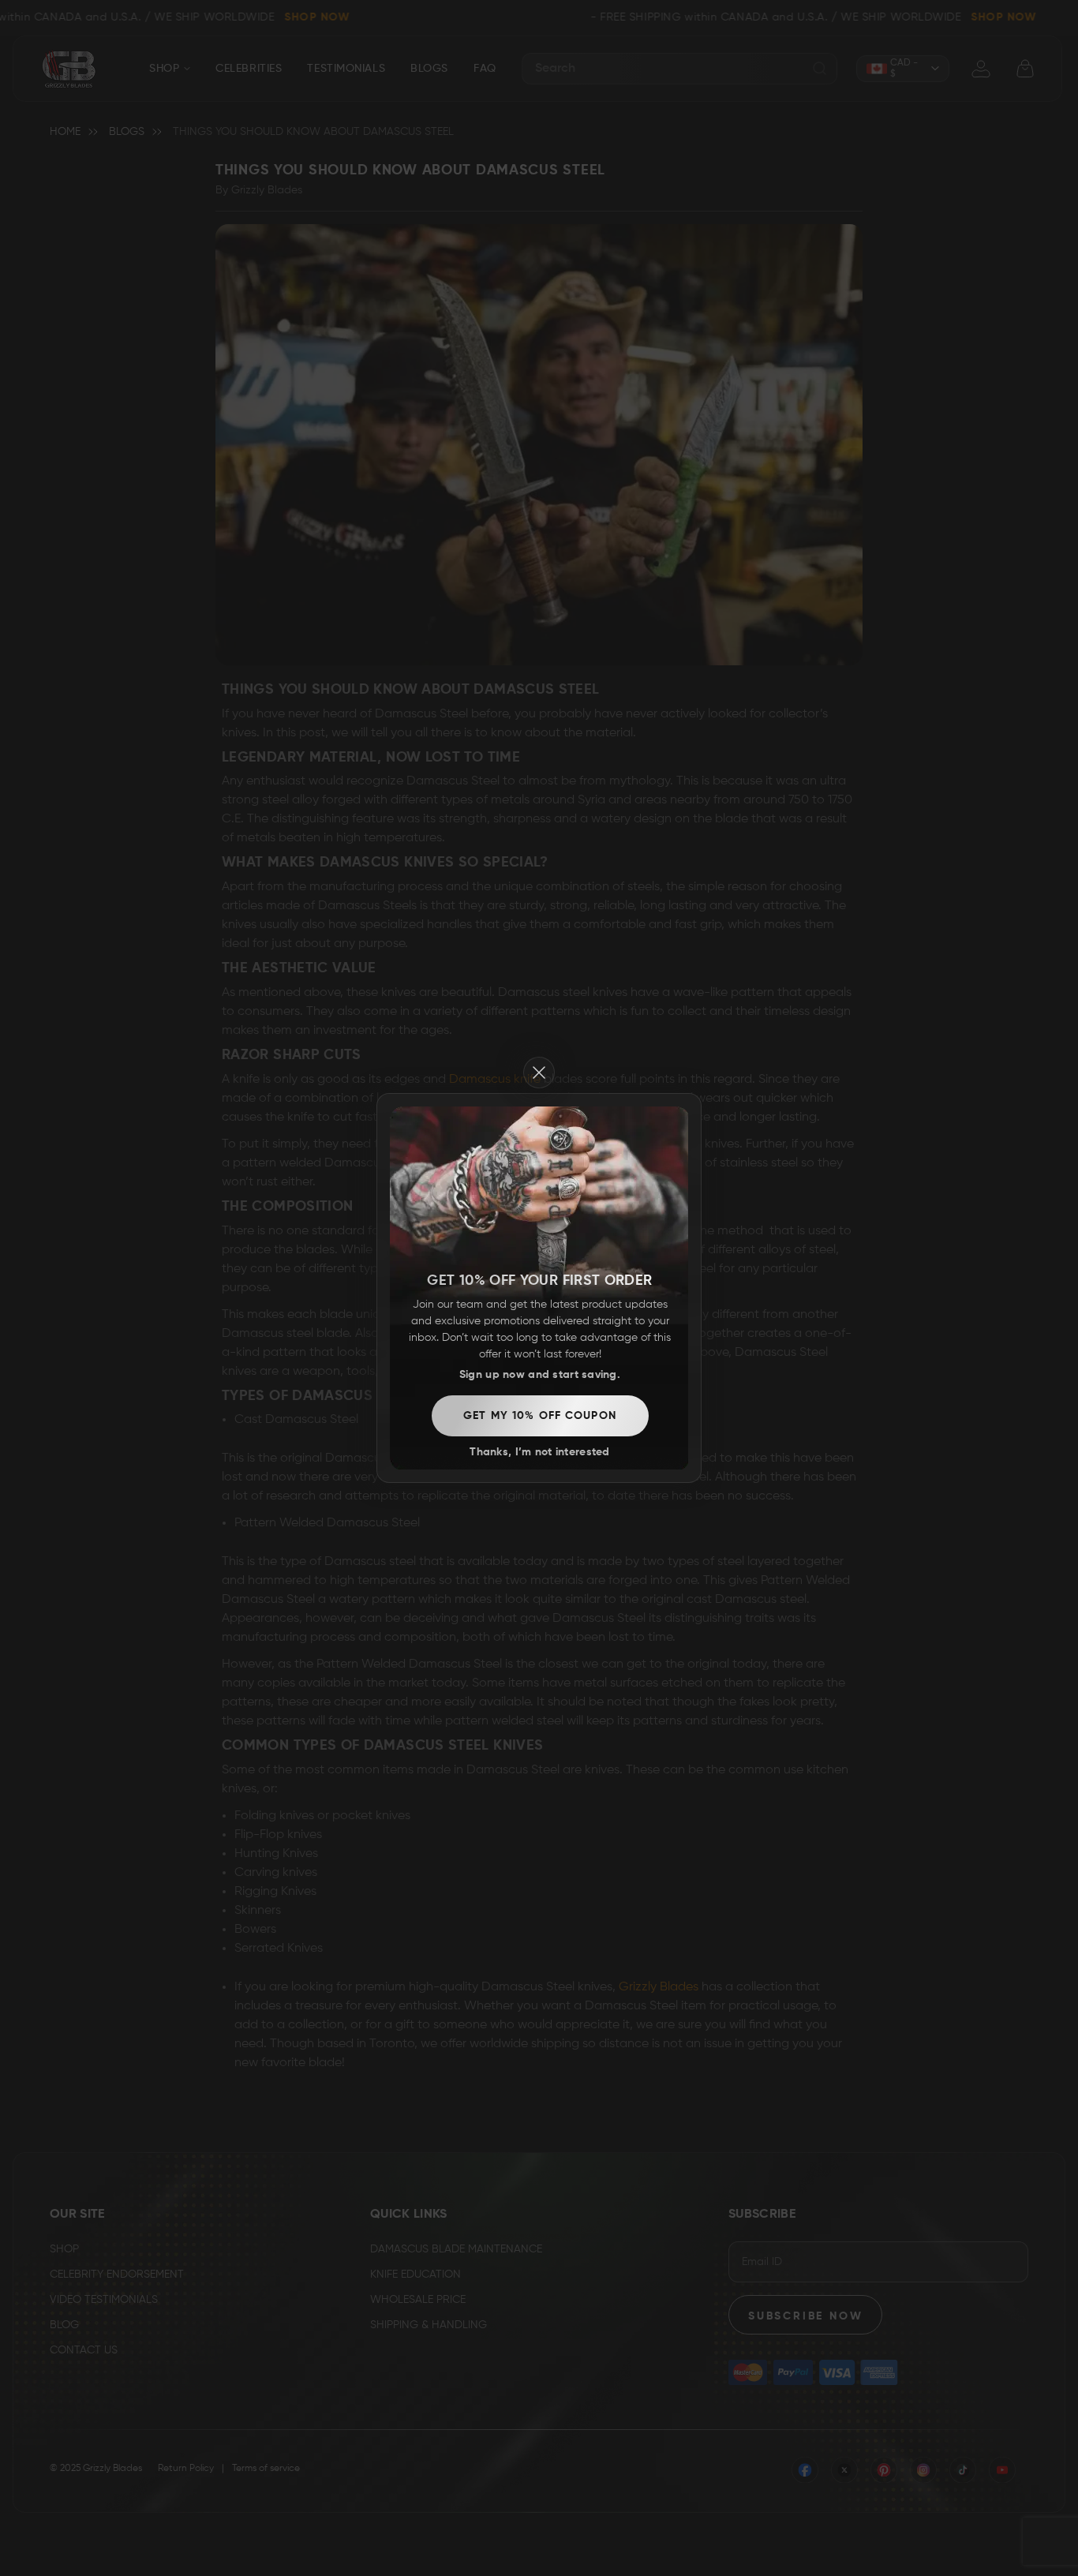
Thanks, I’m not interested (539, 1452)
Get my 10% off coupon (540, 1416)
